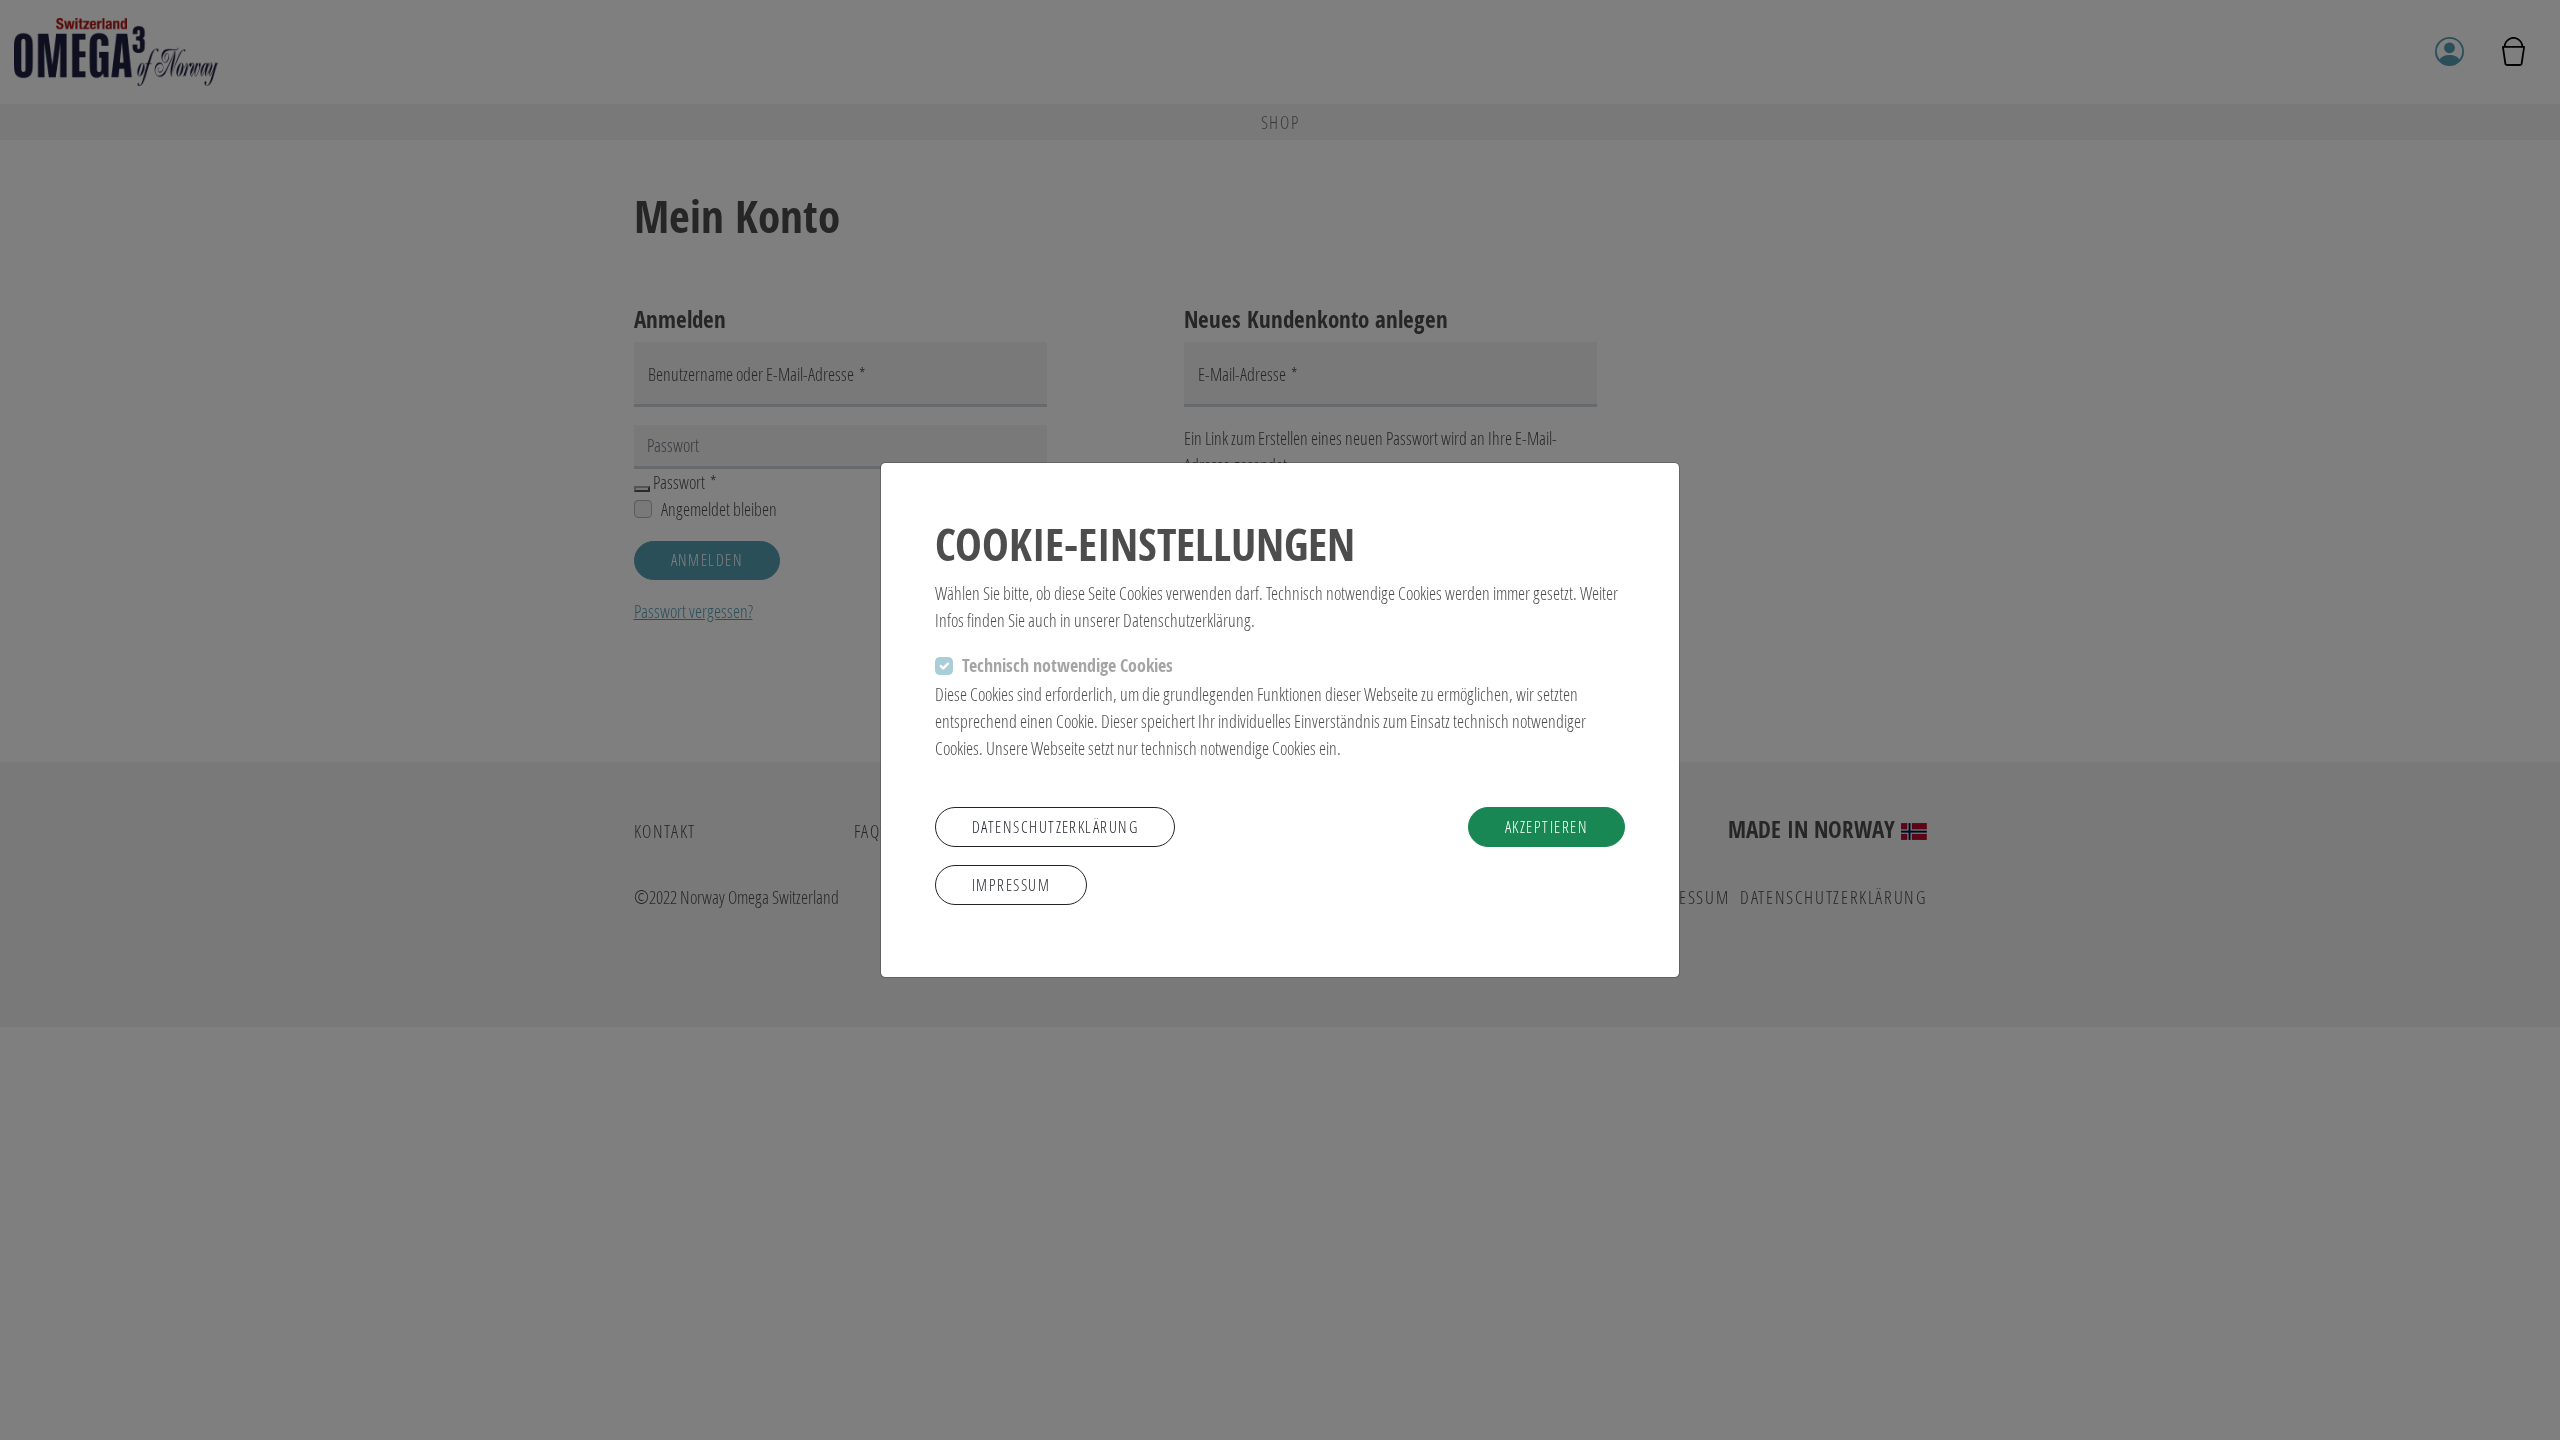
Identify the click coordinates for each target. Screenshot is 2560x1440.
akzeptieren (1546, 826)
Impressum (1011, 884)
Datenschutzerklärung (1055, 826)
